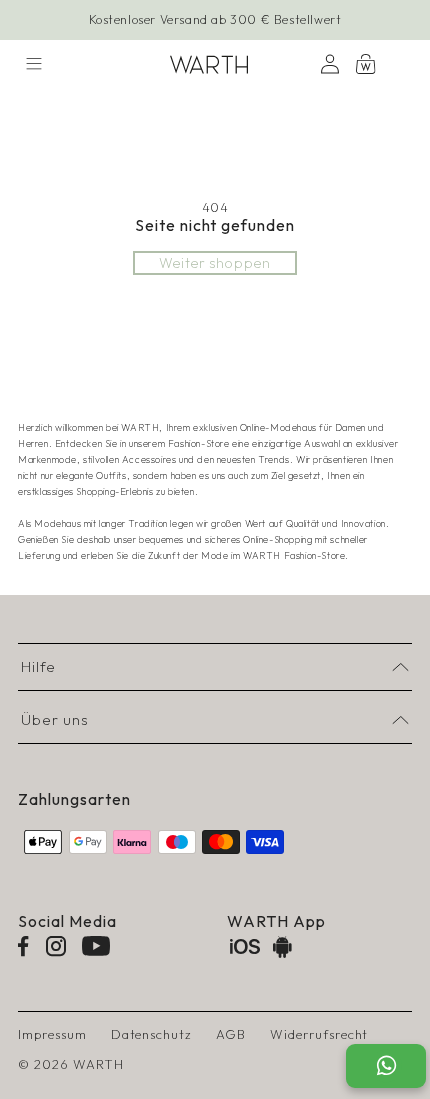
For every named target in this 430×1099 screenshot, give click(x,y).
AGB (231, 1034)
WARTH (98, 1064)
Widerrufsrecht (319, 1034)
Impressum (52, 1034)
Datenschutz (152, 1034)
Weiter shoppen (215, 263)
